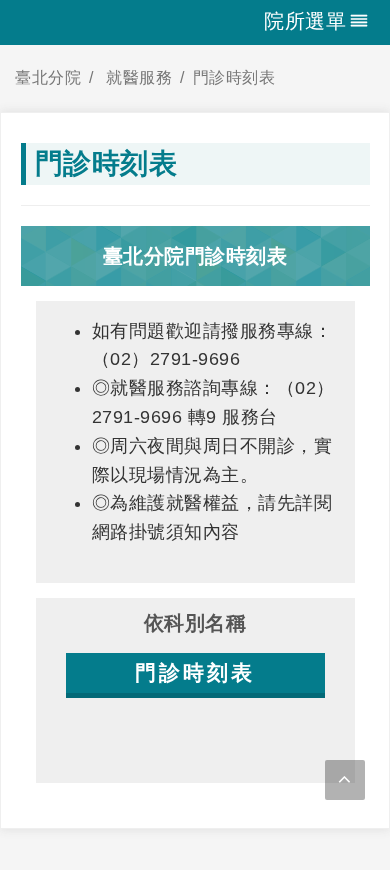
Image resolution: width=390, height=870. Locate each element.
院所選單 (305, 21)
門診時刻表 (234, 77)
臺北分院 (48, 77)
